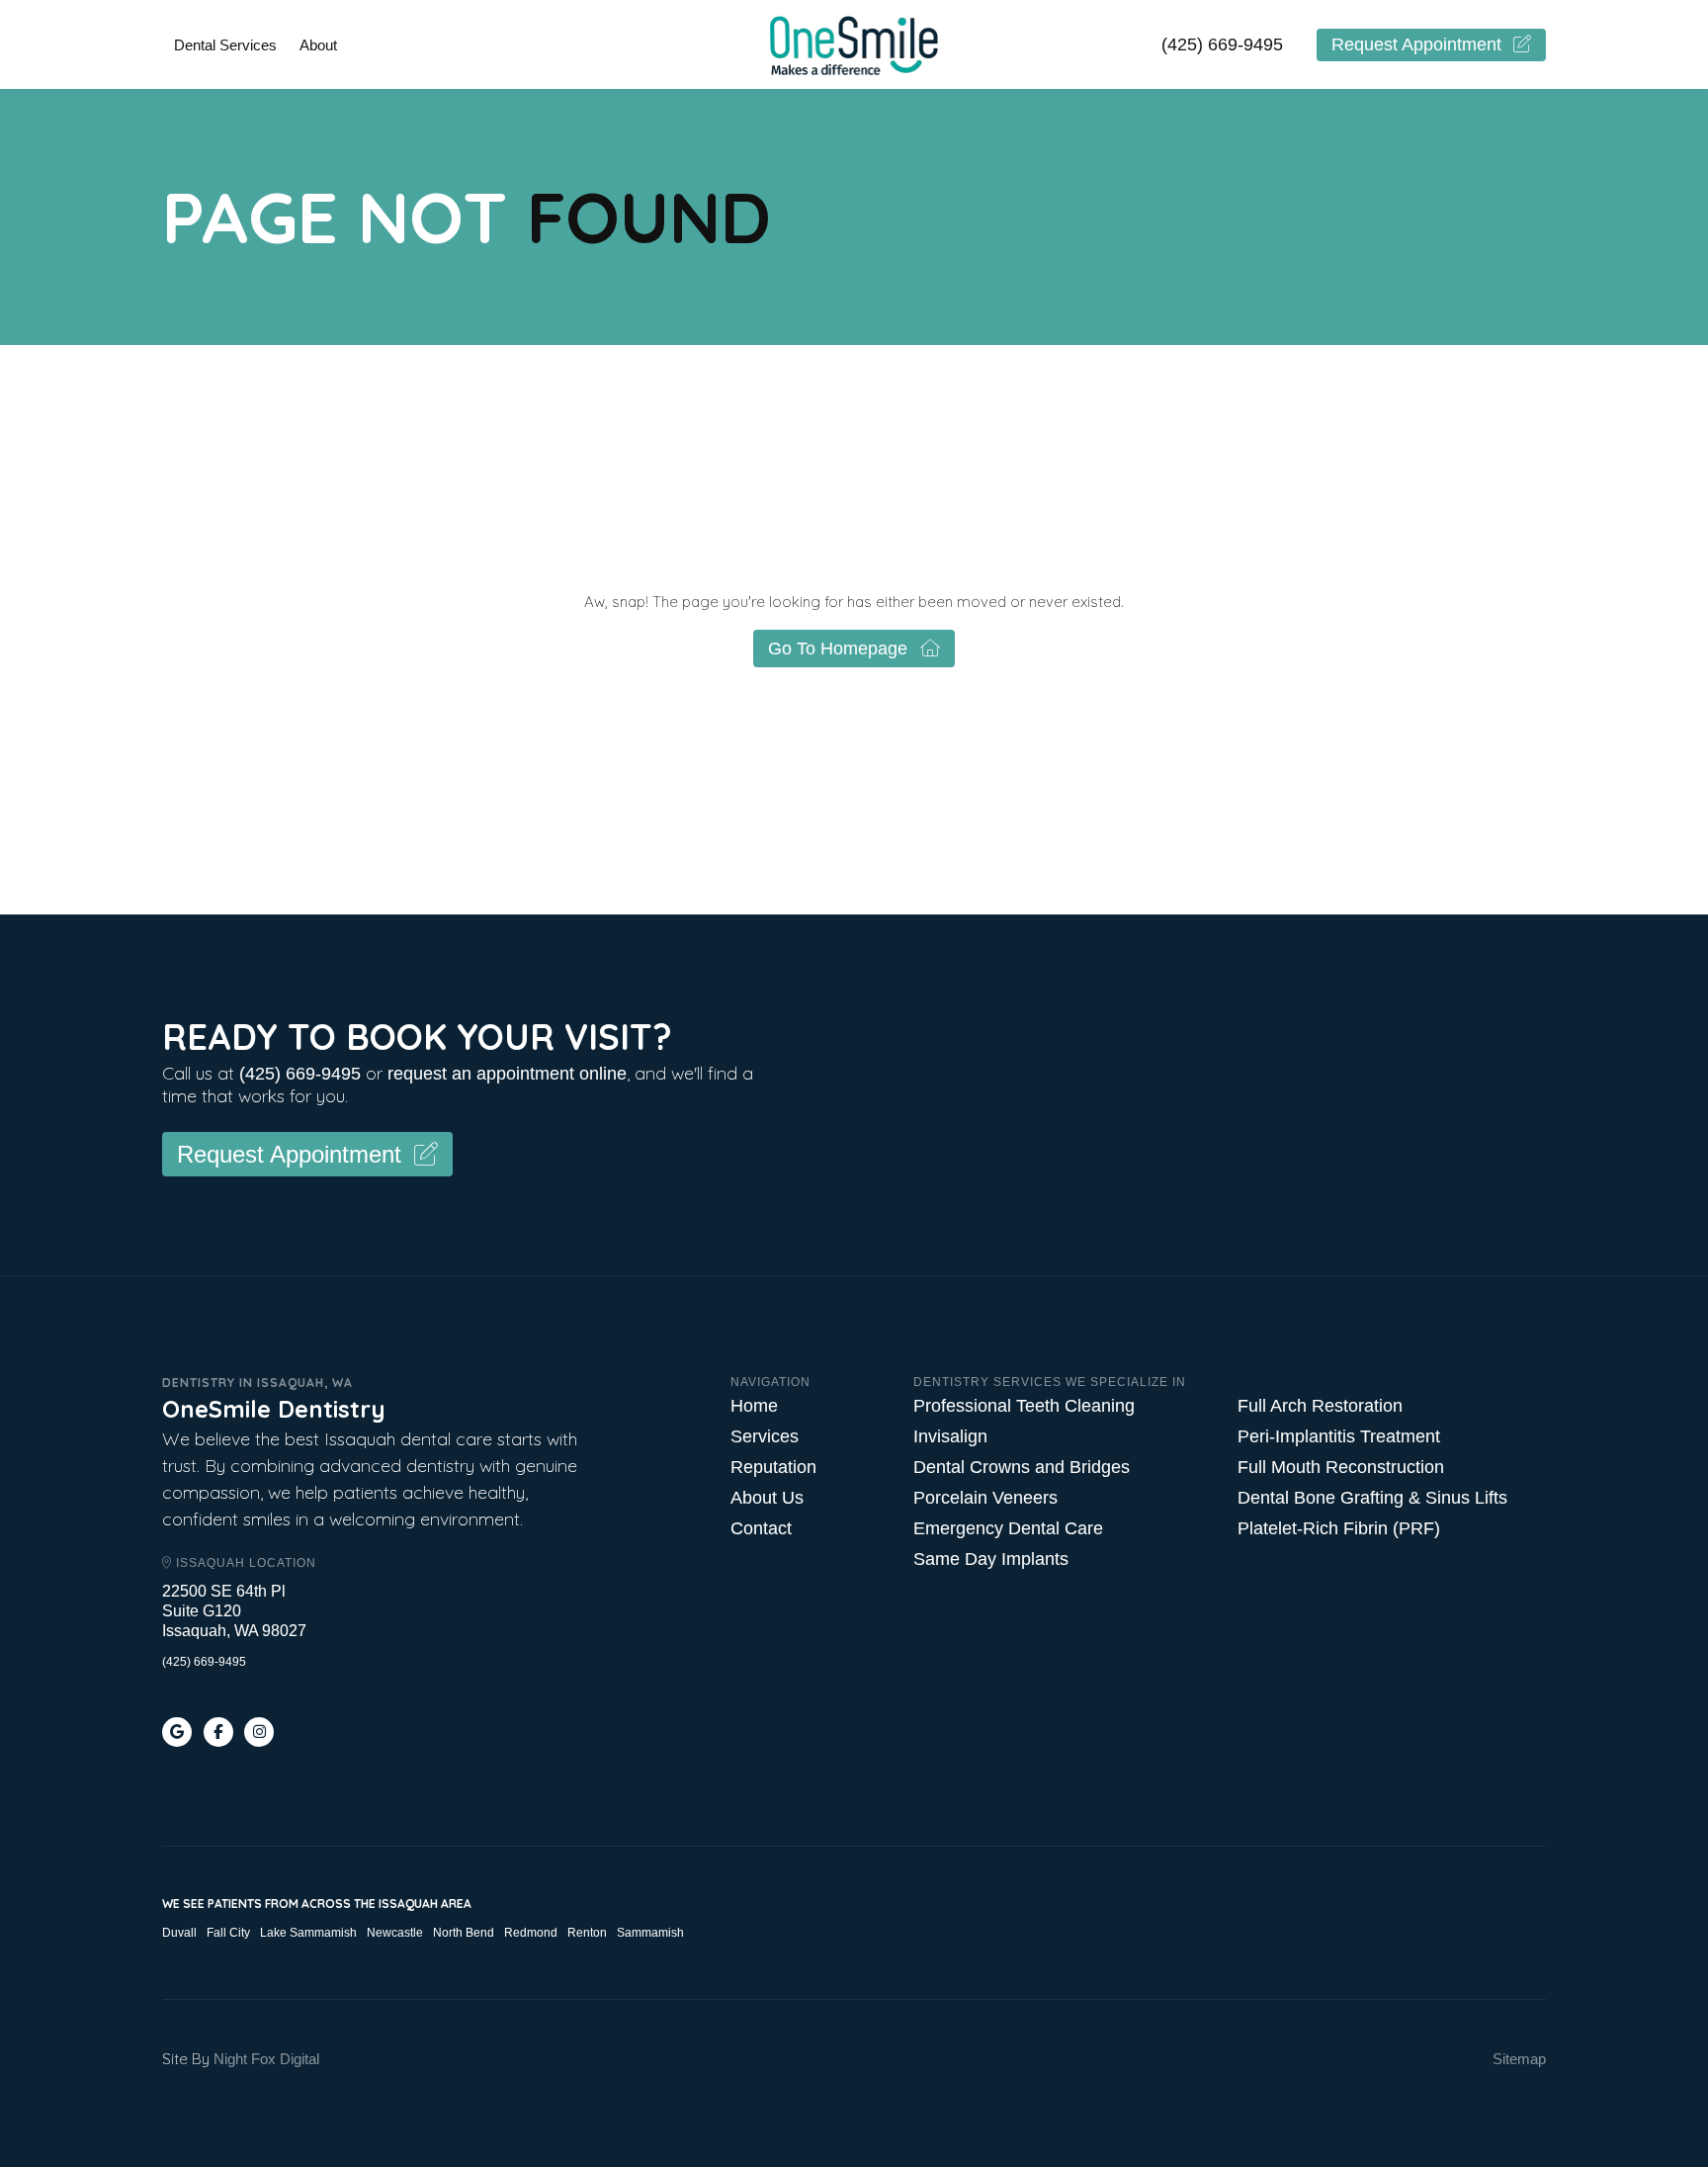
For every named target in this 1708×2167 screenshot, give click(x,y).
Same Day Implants (991, 1559)
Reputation (773, 1467)
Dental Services (225, 45)
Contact (761, 1528)
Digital (299, 2059)
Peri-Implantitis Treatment (1339, 1436)
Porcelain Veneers (985, 1498)
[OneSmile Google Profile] (177, 1732)
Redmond (531, 1933)
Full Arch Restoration (1320, 1406)
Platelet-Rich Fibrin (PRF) (1339, 1528)
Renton (587, 1933)
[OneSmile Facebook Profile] (218, 1732)
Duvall (179, 1933)
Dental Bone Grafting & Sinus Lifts (1372, 1498)
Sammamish (650, 1933)
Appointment (1416, 44)
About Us (767, 1498)
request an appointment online (507, 1074)
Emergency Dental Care (1008, 1528)
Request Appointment (289, 1154)
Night (230, 2059)
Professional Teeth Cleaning (1024, 1406)
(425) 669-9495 (1222, 44)
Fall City (228, 1933)
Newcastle (395, 1933)
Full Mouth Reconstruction (1341, 1467)
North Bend (464, 1933)
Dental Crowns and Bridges (1022, 1467)
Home (754, 1406)
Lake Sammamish (308, 1933)
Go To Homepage (838, 649)
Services (765, 1436)
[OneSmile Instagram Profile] (259, 1732)
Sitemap (1519, 2059)
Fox (263, 2059)
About (318, 45)
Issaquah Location (244, 1563)
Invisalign (950, 1436)
